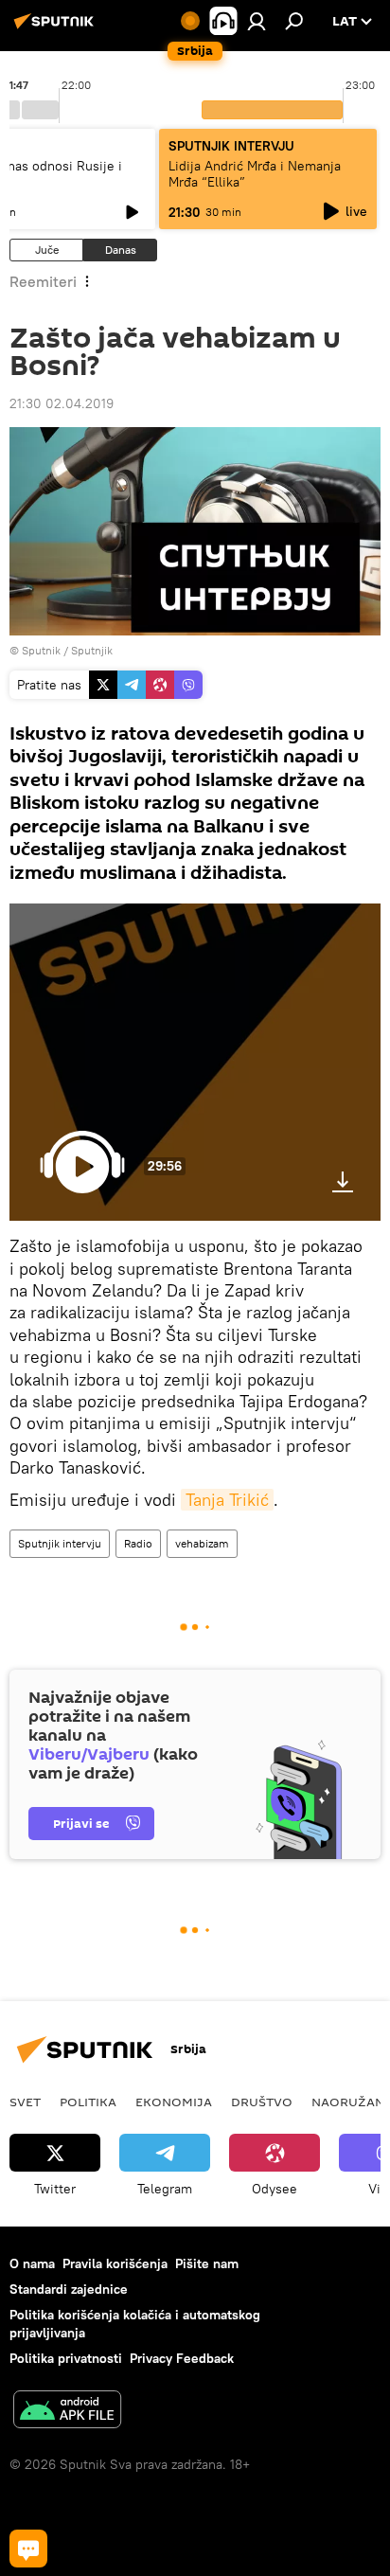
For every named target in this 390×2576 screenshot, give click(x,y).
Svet (25, 2102)
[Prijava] (257, 21)
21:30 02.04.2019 (62, 403)
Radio (138, 1543)
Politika (88, 2102)
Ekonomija (174, 2102)
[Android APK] (67, 2412)
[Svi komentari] (28, 2549)
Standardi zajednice (69, 2289)
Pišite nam (207, 2263)
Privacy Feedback (182, 2358)
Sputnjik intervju (60, 1543)
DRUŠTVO (262, 2102)
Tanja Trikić (227, 1500)
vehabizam (202, 1543)
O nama (32, 2263)
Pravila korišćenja (115, 2263)
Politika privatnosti (66, 2358)
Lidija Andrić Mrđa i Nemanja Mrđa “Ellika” (255, 174)
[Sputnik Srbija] (57, 28)
